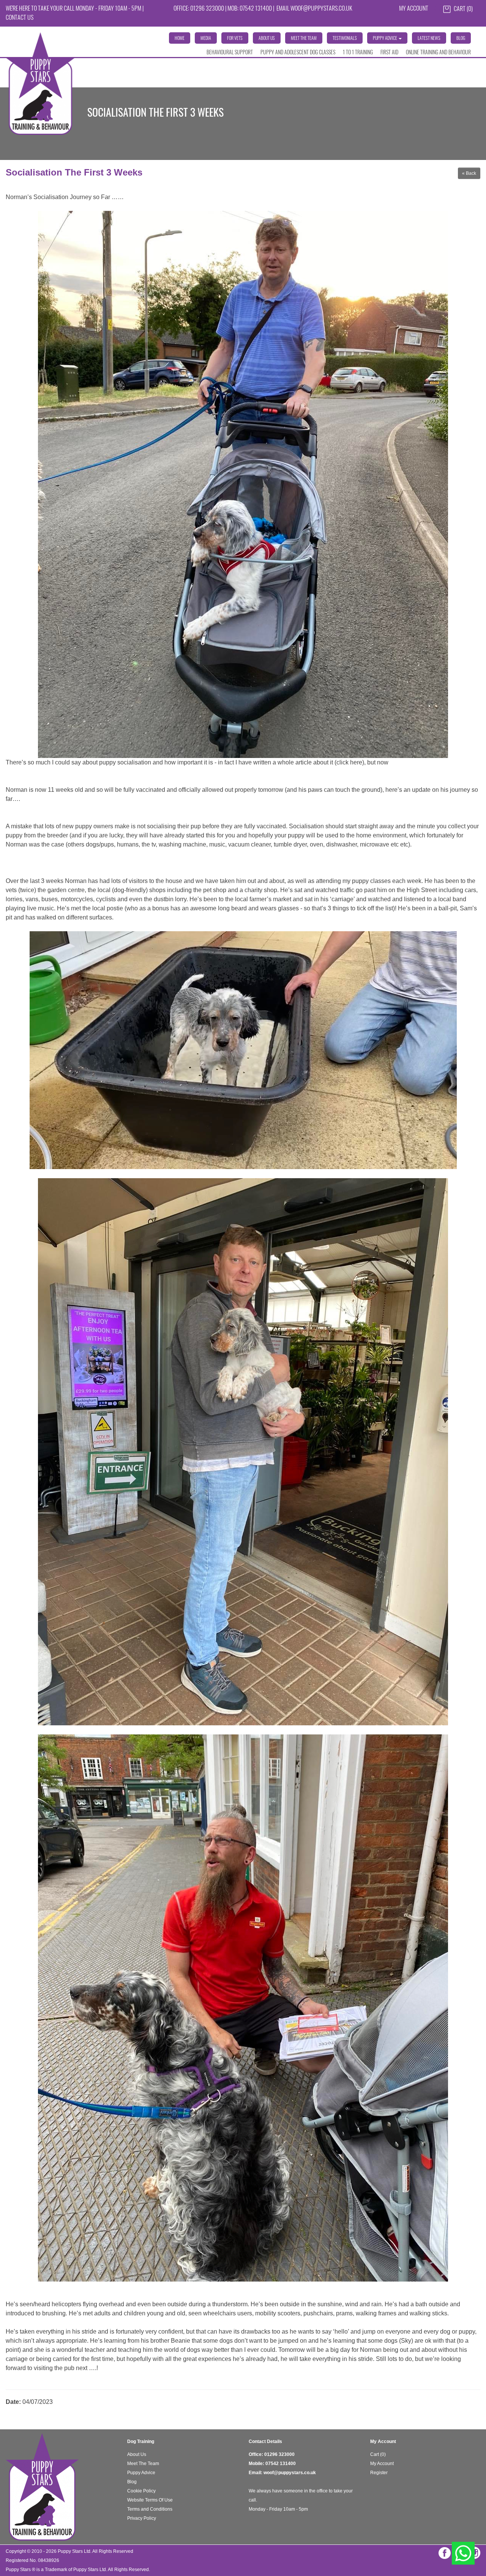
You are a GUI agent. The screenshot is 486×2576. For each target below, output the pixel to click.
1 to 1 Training (358, 53)
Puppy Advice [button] (385, 39)
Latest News (429, 39)
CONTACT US (20, 18)
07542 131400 (281, 2464)
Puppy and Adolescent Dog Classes (298, 53)
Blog (461, 39)
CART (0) (463, 9)
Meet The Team (304, 39)
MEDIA (206, 39)
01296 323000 (279, 2454)
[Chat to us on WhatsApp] (463, 2553)
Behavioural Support (230, 53)
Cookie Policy (141, 2491)
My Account (414, 9)
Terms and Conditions (150, 2509)
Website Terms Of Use (150, 2500)
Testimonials (345, 39)
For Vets (235, 39)
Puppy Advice (141, 2473)
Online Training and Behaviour (438, 53)
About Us (267, 39)
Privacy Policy (142, 2518)
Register (379, 2473)
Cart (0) (378, 2454)
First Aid (389, 53)
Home (180, 39)
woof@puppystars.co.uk (321, 9)
